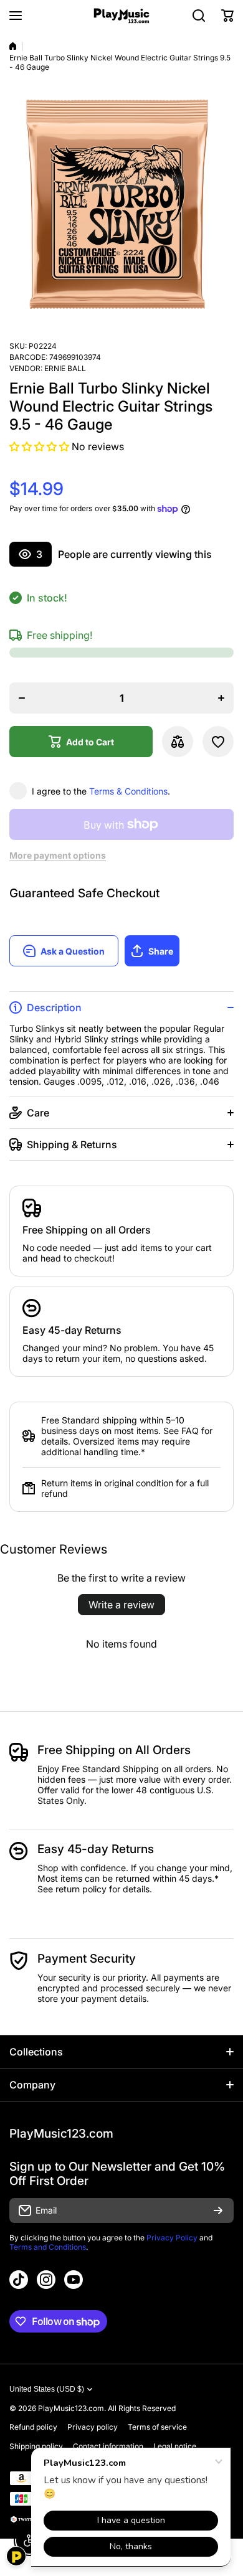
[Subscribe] (218, 2210)
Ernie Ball (65, 368)
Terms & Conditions (128, 791)
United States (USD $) (47, 2389)
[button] (227, 16)
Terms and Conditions (48, 2247)
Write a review (121, 1605)
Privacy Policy (172, 2238)
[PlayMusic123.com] (121, 16)
